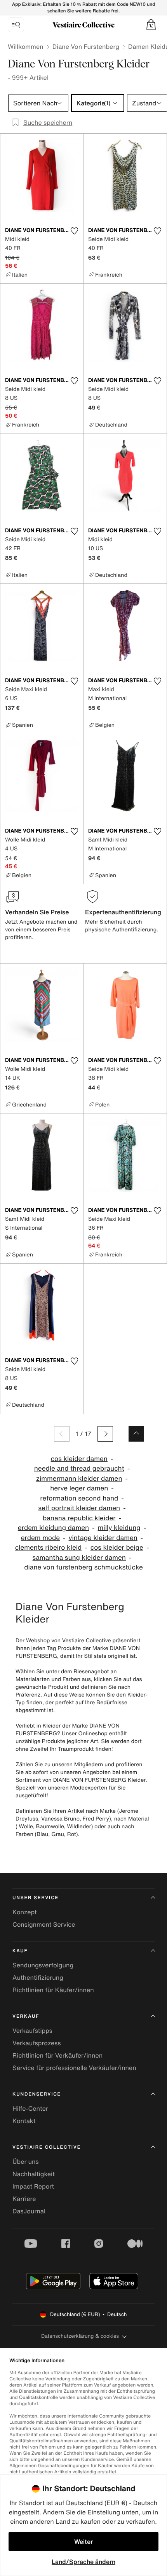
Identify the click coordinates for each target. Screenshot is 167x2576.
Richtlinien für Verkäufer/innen (57, 2055)
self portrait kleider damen (79, 1508)
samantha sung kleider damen (79, 1558)
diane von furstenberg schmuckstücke (83, 1567)
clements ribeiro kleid (49, 1548)
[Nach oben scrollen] (136, 1434)
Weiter (83, 2542)
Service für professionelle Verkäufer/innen (74, 2068)
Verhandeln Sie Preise (37, 912)
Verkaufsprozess (37, 2043)
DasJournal (29, 2211)
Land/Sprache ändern (83, 2562)
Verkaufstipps (32, 2031)
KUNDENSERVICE (37, 2094)
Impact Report (33, 2186)
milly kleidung (119, 1528)
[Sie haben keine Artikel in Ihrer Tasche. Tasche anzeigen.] (151, 25)
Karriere (24, 2199)
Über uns (26, 2161)
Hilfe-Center (30, 2108)
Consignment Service (44, 1924)
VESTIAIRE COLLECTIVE (47, 2147)
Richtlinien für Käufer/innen (53, 1990)
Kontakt (24, 2121)
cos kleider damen (79, 1459)
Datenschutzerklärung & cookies (80, 2336)
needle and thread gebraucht (79, 1469)
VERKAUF (26, 2016)
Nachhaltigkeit (34, 2174)
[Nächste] (105, 1434)
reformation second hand (79, 1498)
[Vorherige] (62, 1434)
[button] (151, 25)
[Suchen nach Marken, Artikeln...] (16, 25)
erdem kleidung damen (53, 1528)
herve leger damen (79, 1488)
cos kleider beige (117, 1548)
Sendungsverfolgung (43, 1965)
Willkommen (26, 46)
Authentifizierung (38, 1977)
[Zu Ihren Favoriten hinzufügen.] (74, 231)
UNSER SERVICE (36, 1898)
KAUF (20, 1951)
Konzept (24, 1912)
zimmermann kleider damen (79, 1479)
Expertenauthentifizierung (123, 912)
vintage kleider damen (103, 1538)
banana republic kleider (79, 1518)
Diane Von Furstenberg (86, 46)
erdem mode (40, 1538)
